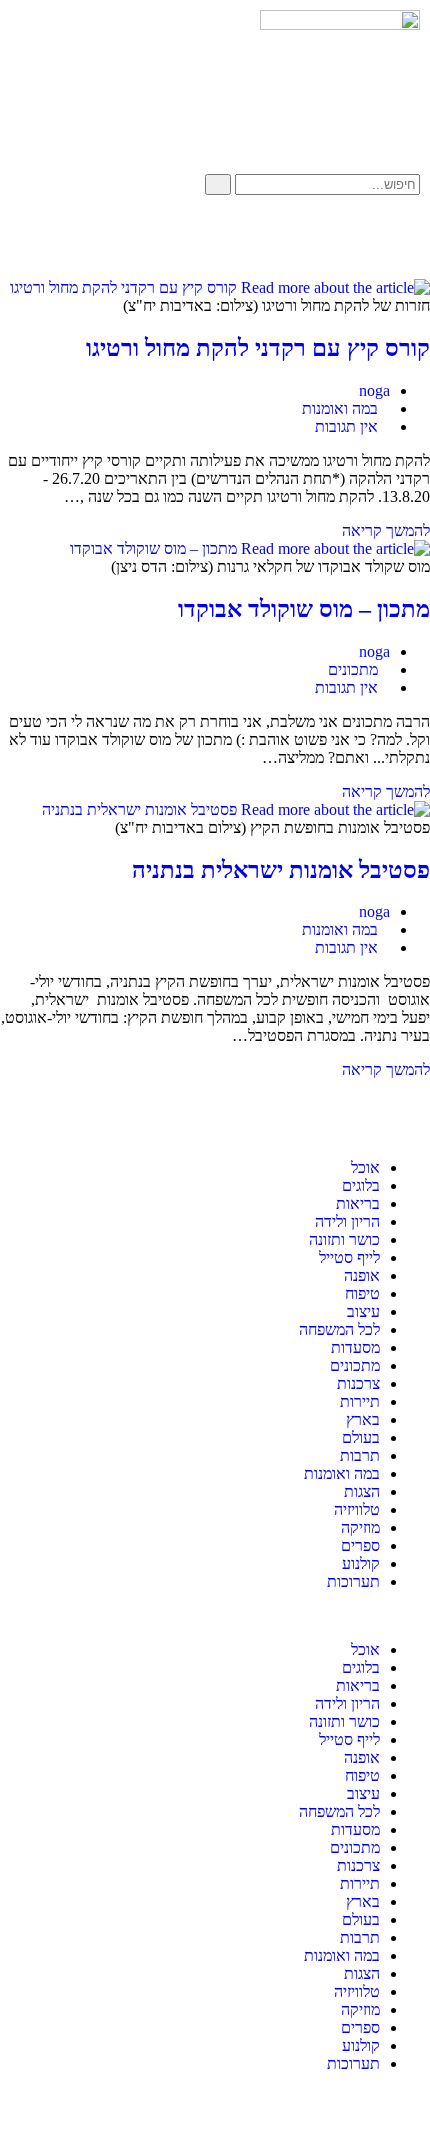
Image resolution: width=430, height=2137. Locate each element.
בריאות (358, 1203)
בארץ (363, 1419)
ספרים (360, 1545)
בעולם (361, 1437)
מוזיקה (360, 1527)
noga (374, 390)
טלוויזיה (357, 1509)
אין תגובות (346, 426)
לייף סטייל (349, 1257)
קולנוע (361, 1563)
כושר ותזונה (344, 1239)
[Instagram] (287, 240)
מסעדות (355, 1347)
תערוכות (353, 1581)
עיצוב (363, 1311)
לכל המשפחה (339, 1329)
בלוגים (361, 1185)
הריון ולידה (347, 1221)
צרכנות (358, 1383)
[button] (215, 1616)
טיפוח (362, 1293)
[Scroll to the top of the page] (424, 2107)
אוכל (365, 1167)
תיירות (360, 1401)
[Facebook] (395, 240)
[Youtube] (341, 240)
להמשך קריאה (380, 530)
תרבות (360, 1455)
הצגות (362, 1491)
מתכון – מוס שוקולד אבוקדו (304, 609)
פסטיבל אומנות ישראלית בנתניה (281, 870)
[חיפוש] (218, 184)
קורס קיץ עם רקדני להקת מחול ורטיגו (258, 348)
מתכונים (353, 669)
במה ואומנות (340, 408)
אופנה (362, 1275)
